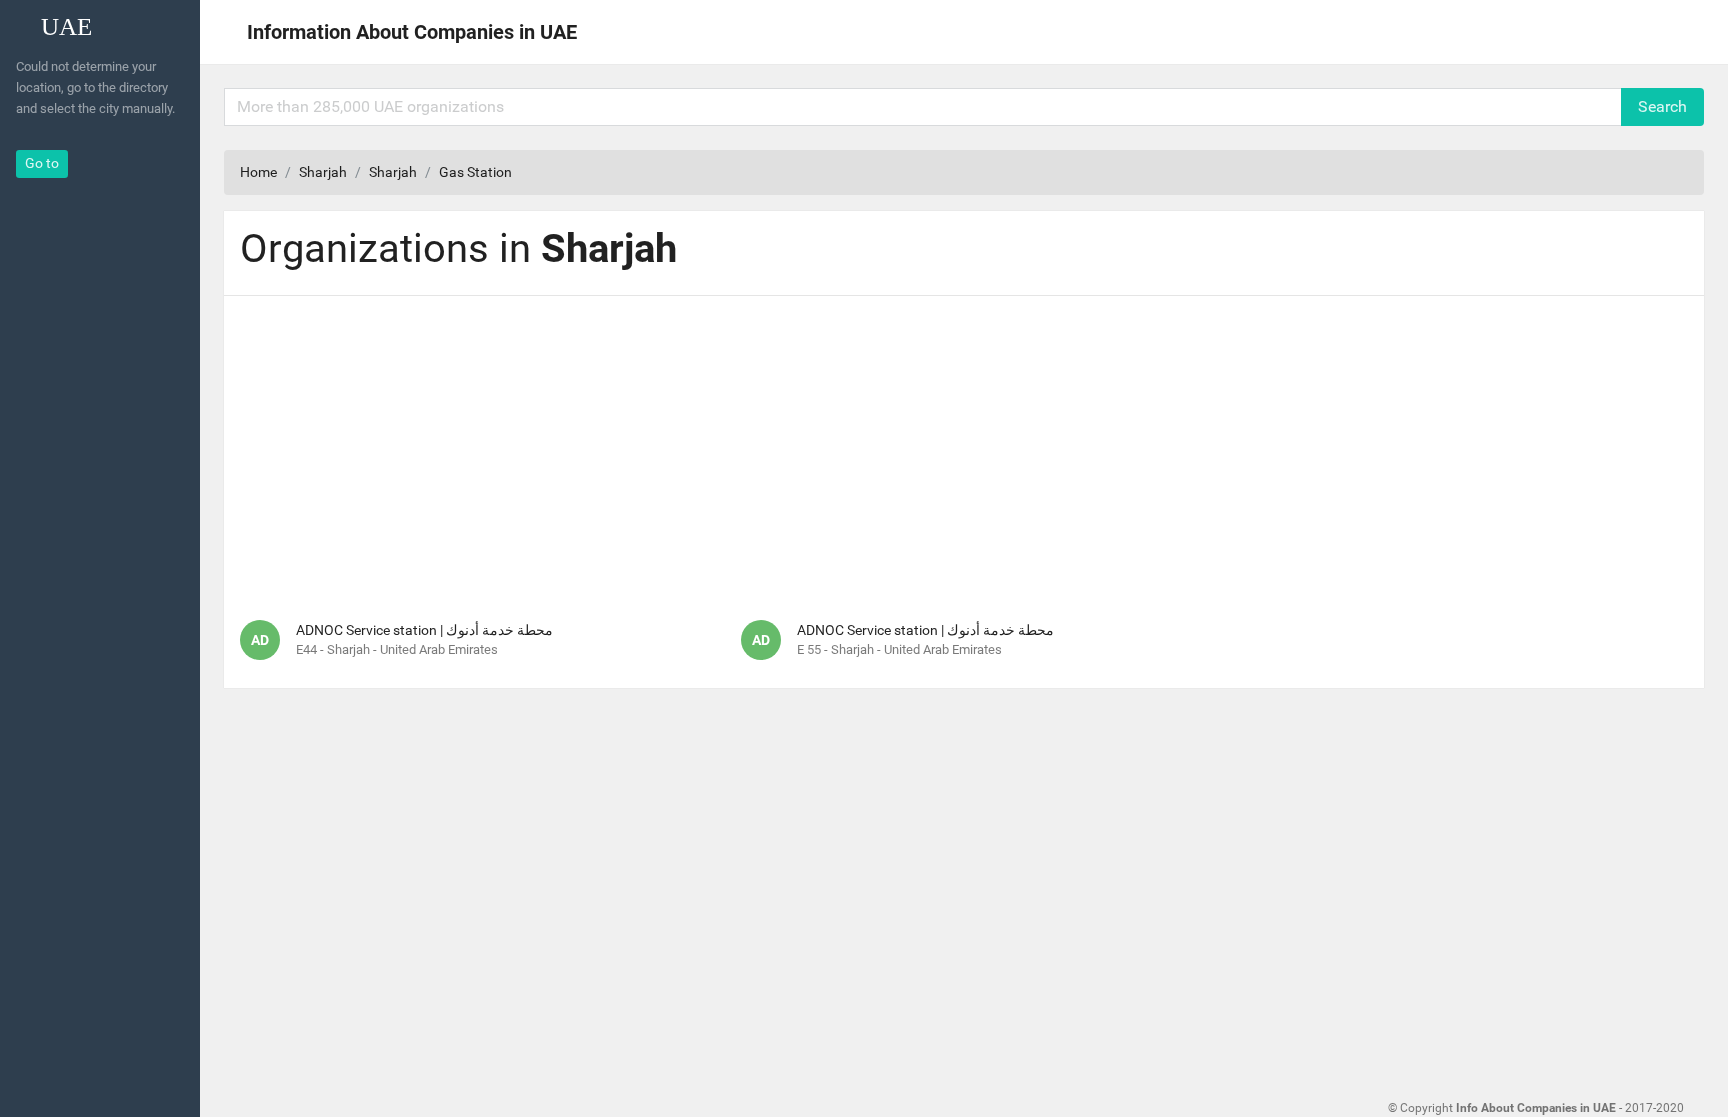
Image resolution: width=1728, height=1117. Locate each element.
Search (1662, 106)
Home (258, 172)
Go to (42, 163)
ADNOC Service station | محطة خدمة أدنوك (424, 630)
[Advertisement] (964, 452)
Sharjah (323, 172)
